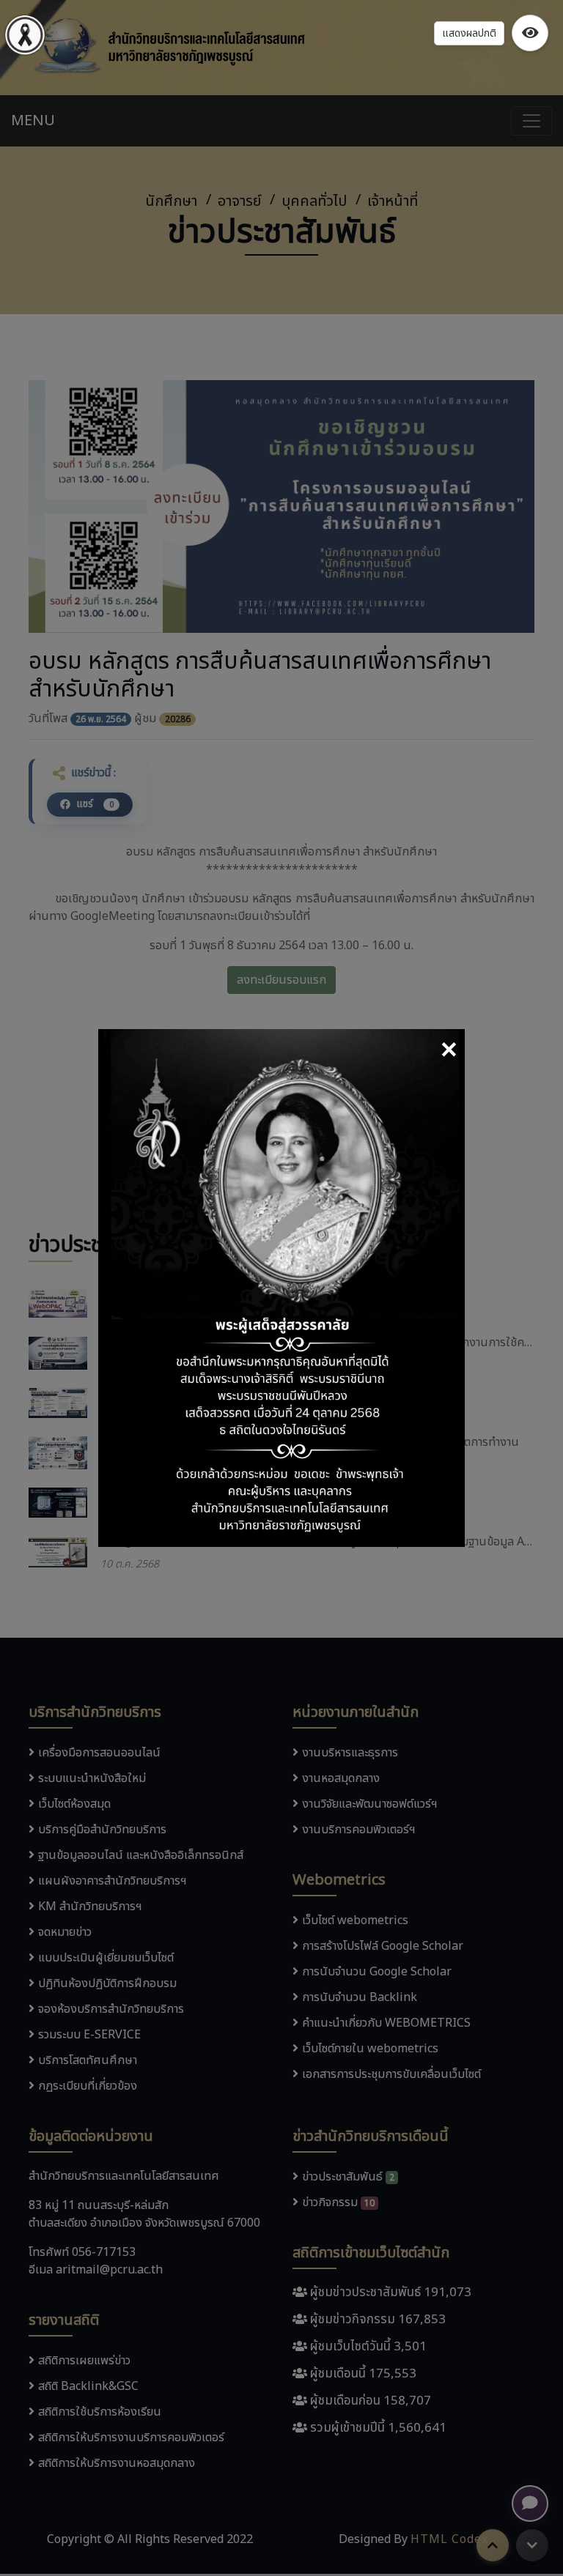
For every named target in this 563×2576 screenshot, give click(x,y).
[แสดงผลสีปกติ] (530, 33)
